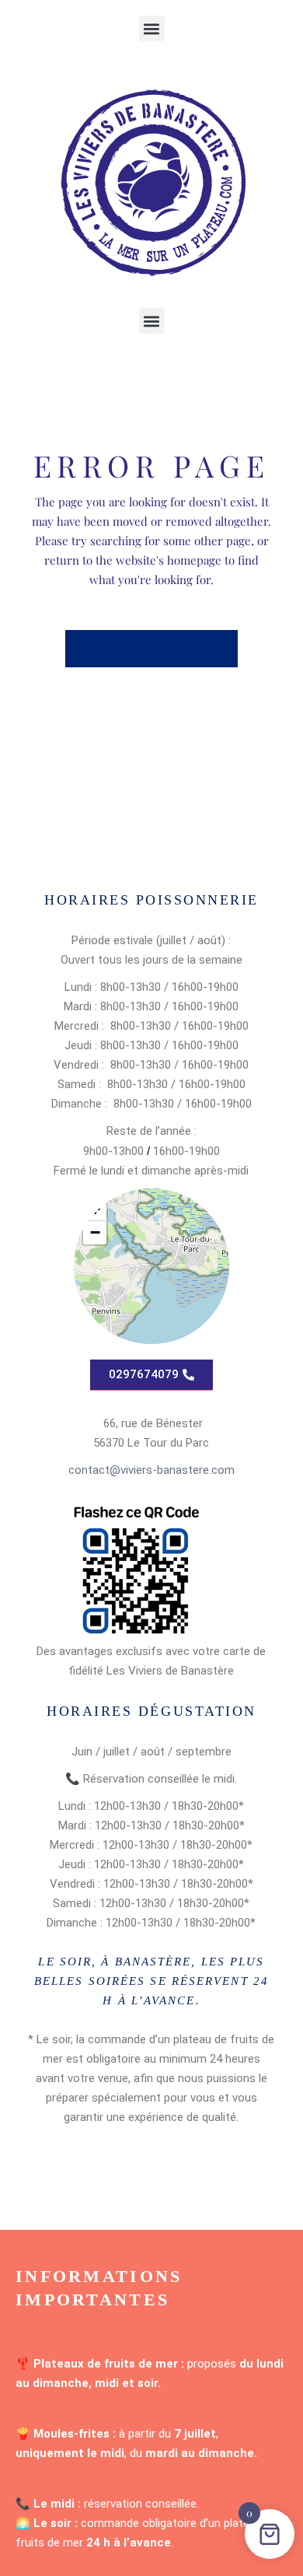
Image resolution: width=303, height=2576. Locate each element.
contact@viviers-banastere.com (151, 1470)
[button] (152, 28)
